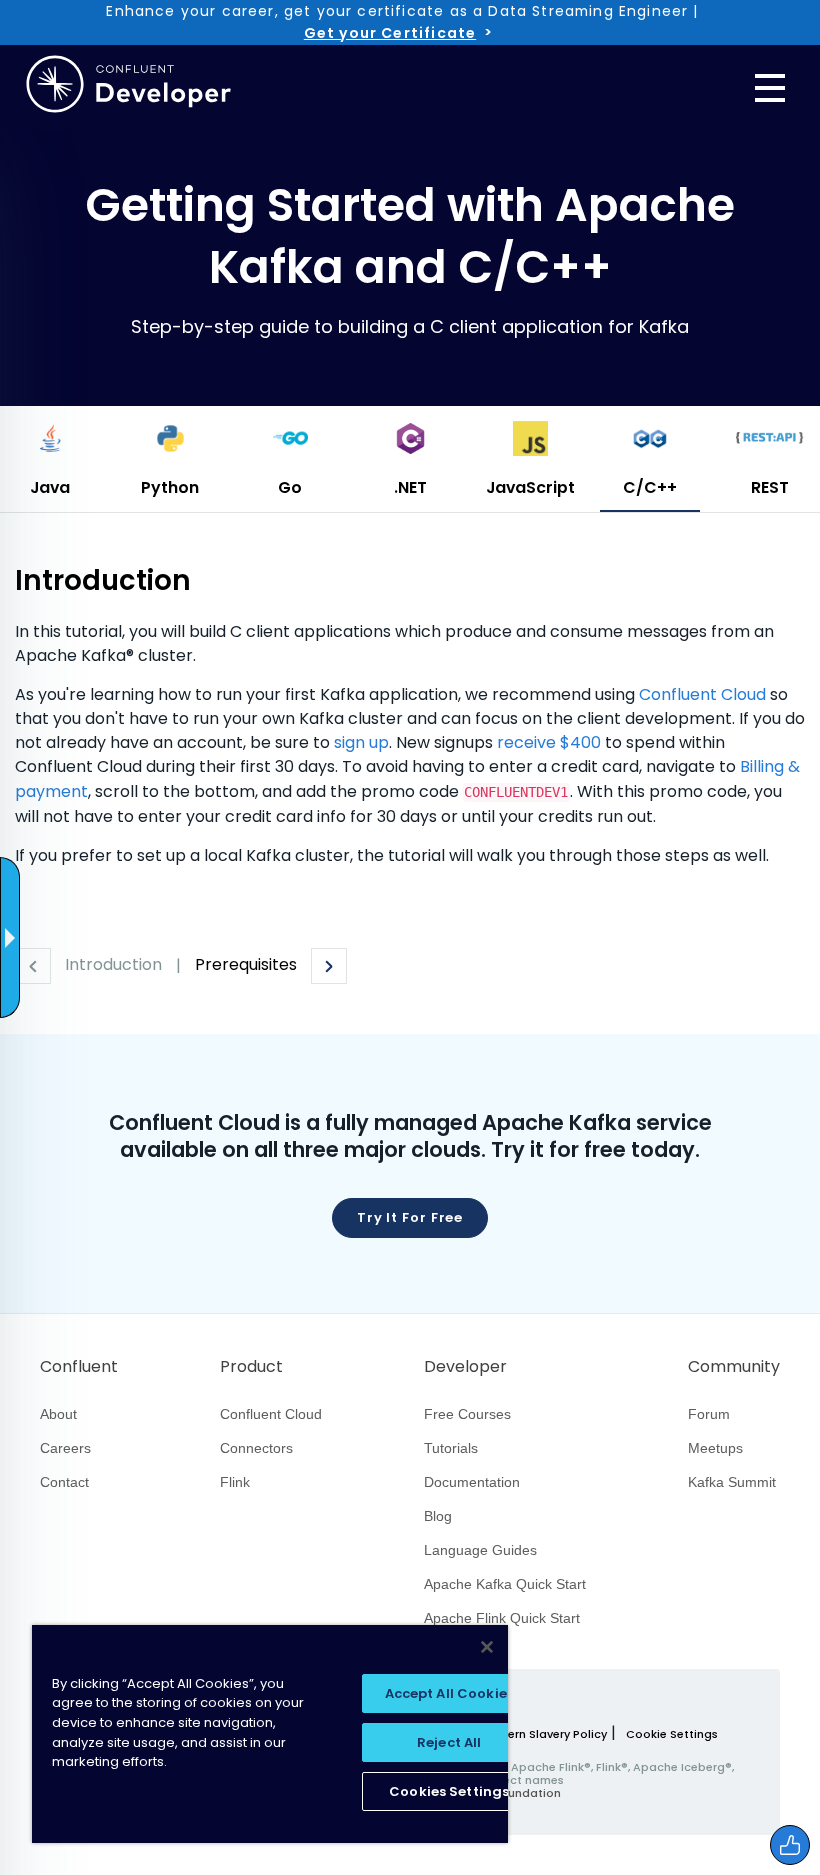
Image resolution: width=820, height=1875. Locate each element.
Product (251, 1367)
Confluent (79, 1367)
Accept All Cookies (449, 1693)
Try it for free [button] (410, 1217)
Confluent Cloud (702, 694)
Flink (235, 1482)
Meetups (715, 1448)
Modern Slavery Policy (544, 1734)
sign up (361, 742)
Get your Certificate (390, 33)
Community (734, 1367)
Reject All (449, 1742)
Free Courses (467, 1414)
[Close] (487, 1647)
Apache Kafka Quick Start (505, 1584)
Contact (64, 1482)
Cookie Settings (672, 1734)
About (58, 1414)
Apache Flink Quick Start (502, 1618)
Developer (465, 1367)
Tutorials (451, 1448)
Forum (709, 1414)
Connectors (256, 1448)
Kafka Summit (732, 1482)
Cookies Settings (449, 1791)
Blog (438, 1516)
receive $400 (549, 742)
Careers (65, 1448)
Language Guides (480, 1550)
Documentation (472, 1482)
